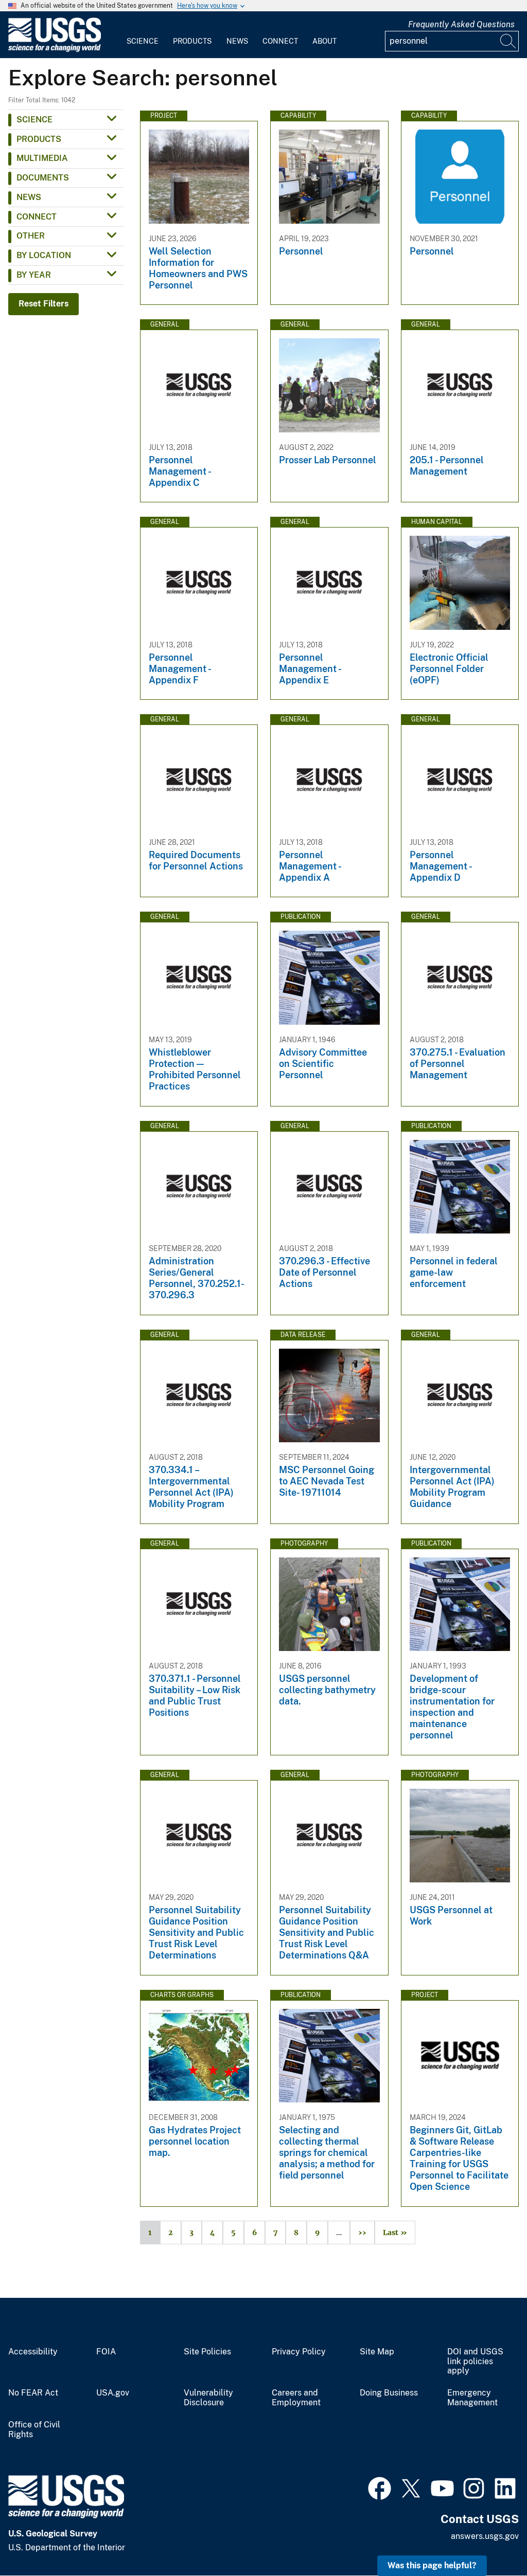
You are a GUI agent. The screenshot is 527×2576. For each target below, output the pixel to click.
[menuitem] (143, 35)
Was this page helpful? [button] (432, 2565)
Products (192, 41)
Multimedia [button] (42, 158)
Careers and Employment (296, 2398)
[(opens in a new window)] (380, 2487)
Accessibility (33, 2352)
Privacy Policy (299, 2352)
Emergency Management (472, 2398)
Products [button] (39, 139)
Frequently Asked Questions (461, 24)
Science (143, 41)
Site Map (377, 2352)
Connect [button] (37, 217)
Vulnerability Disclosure (208, 2398)
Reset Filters (43, 304)
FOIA (106, 2352)
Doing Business (389, 2393)
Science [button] (34, 120)
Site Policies (207, 2352)
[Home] (55, 50)
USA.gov (113, 2393)
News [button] (29, 197)
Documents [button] (43, 178)
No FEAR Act (33, 2393)
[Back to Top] (490, 2539)
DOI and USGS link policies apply (475, 2362)
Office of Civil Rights (34, 2430)
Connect (280, 41)
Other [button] (31, 236)
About (324, 41)
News (237, 41)
